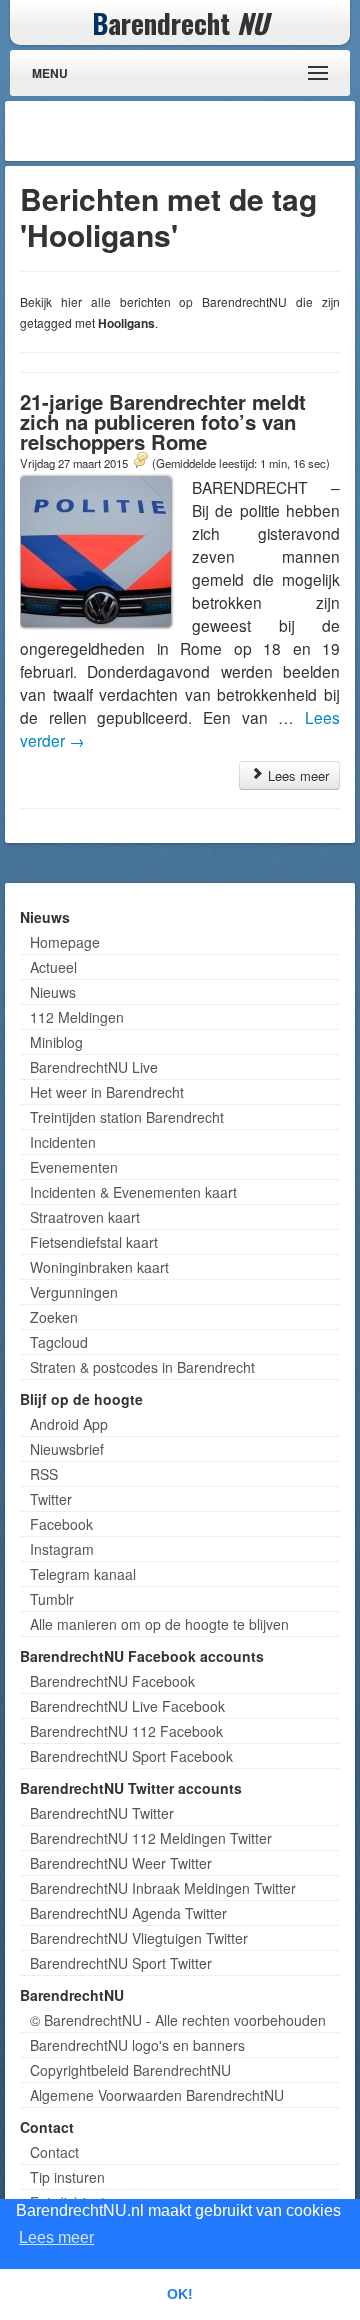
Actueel (53, 967)
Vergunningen (74, 1292)
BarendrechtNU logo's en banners (137, 2045)
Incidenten (63, 1142)
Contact (54, 2152)
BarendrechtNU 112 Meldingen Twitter (151, 1838)
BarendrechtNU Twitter (102, 1813)
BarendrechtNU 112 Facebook (126, 1731)
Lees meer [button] (56, 2237)
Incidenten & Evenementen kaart (133, 1192)
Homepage (65, 942)
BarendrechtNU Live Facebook (127, 1706)
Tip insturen (67, 2177)
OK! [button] (180, 2294)
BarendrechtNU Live (94, 1067)
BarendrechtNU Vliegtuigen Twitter (139, 1938)
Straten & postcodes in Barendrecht (142, 1367)
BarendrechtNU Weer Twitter (121, 1863)
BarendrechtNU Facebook (112, 1681)
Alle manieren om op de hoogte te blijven (159, 1624)
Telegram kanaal (83, 1574)
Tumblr (52, 1599)
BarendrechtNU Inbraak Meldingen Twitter (163, 1888)
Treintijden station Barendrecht (127, 1117)
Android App (69, 1424)
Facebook (61, 1524)
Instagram (62, 1549)
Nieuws (53, 992)
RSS (44, 1474)
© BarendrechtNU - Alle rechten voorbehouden (178, 2020)
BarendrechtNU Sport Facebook (131, 1756)
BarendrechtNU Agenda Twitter (128, 1913)
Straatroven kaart (85, 1217)
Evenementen (74, 1167)
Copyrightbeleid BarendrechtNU (130, 2070)
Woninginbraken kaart (99, 1267)
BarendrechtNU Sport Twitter (121, 1963)
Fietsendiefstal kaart (94, 1242)
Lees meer (296, 775)
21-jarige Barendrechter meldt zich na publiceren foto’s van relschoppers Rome (163, 421)
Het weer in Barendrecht (107, 1092)
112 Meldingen (77, 1017)
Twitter (51, 1499)
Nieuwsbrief (67, 1449)
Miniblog (56, 1042)
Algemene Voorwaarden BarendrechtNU (157, 2095)
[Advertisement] (190, 131)
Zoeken (54, 1317)
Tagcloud (59, 1342)
